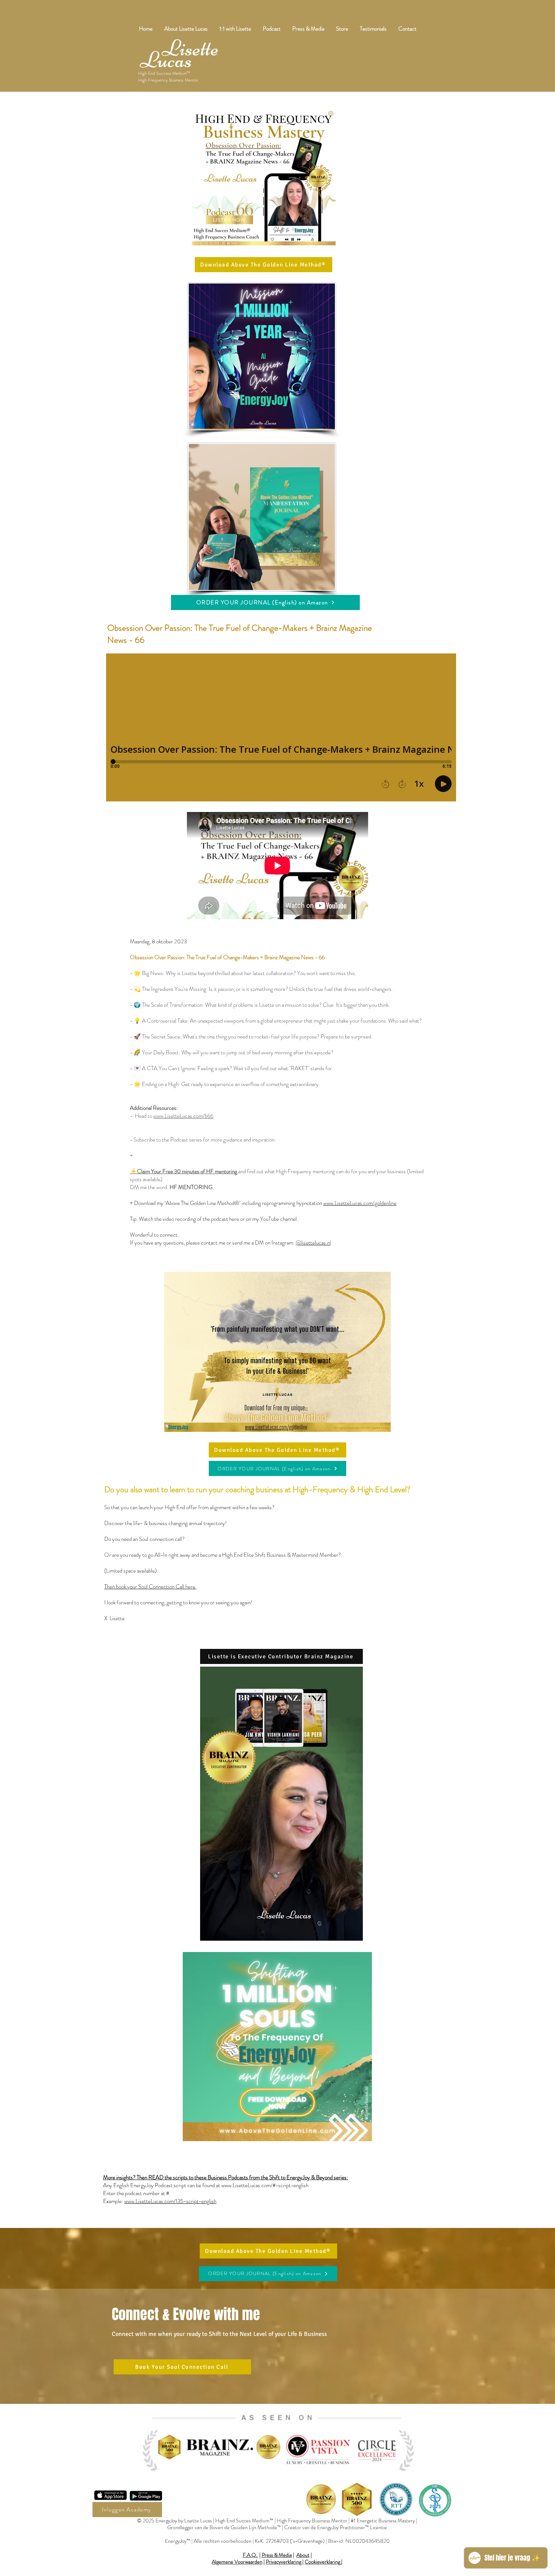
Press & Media (277, 2555)
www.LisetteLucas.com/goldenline (360, 1203)
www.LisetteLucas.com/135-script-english (170, 2201)
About (303, 2555)
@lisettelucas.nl (313, 1243)
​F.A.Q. (251, 2555)
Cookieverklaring (322, 2562)
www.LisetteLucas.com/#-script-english (265, 2185)
